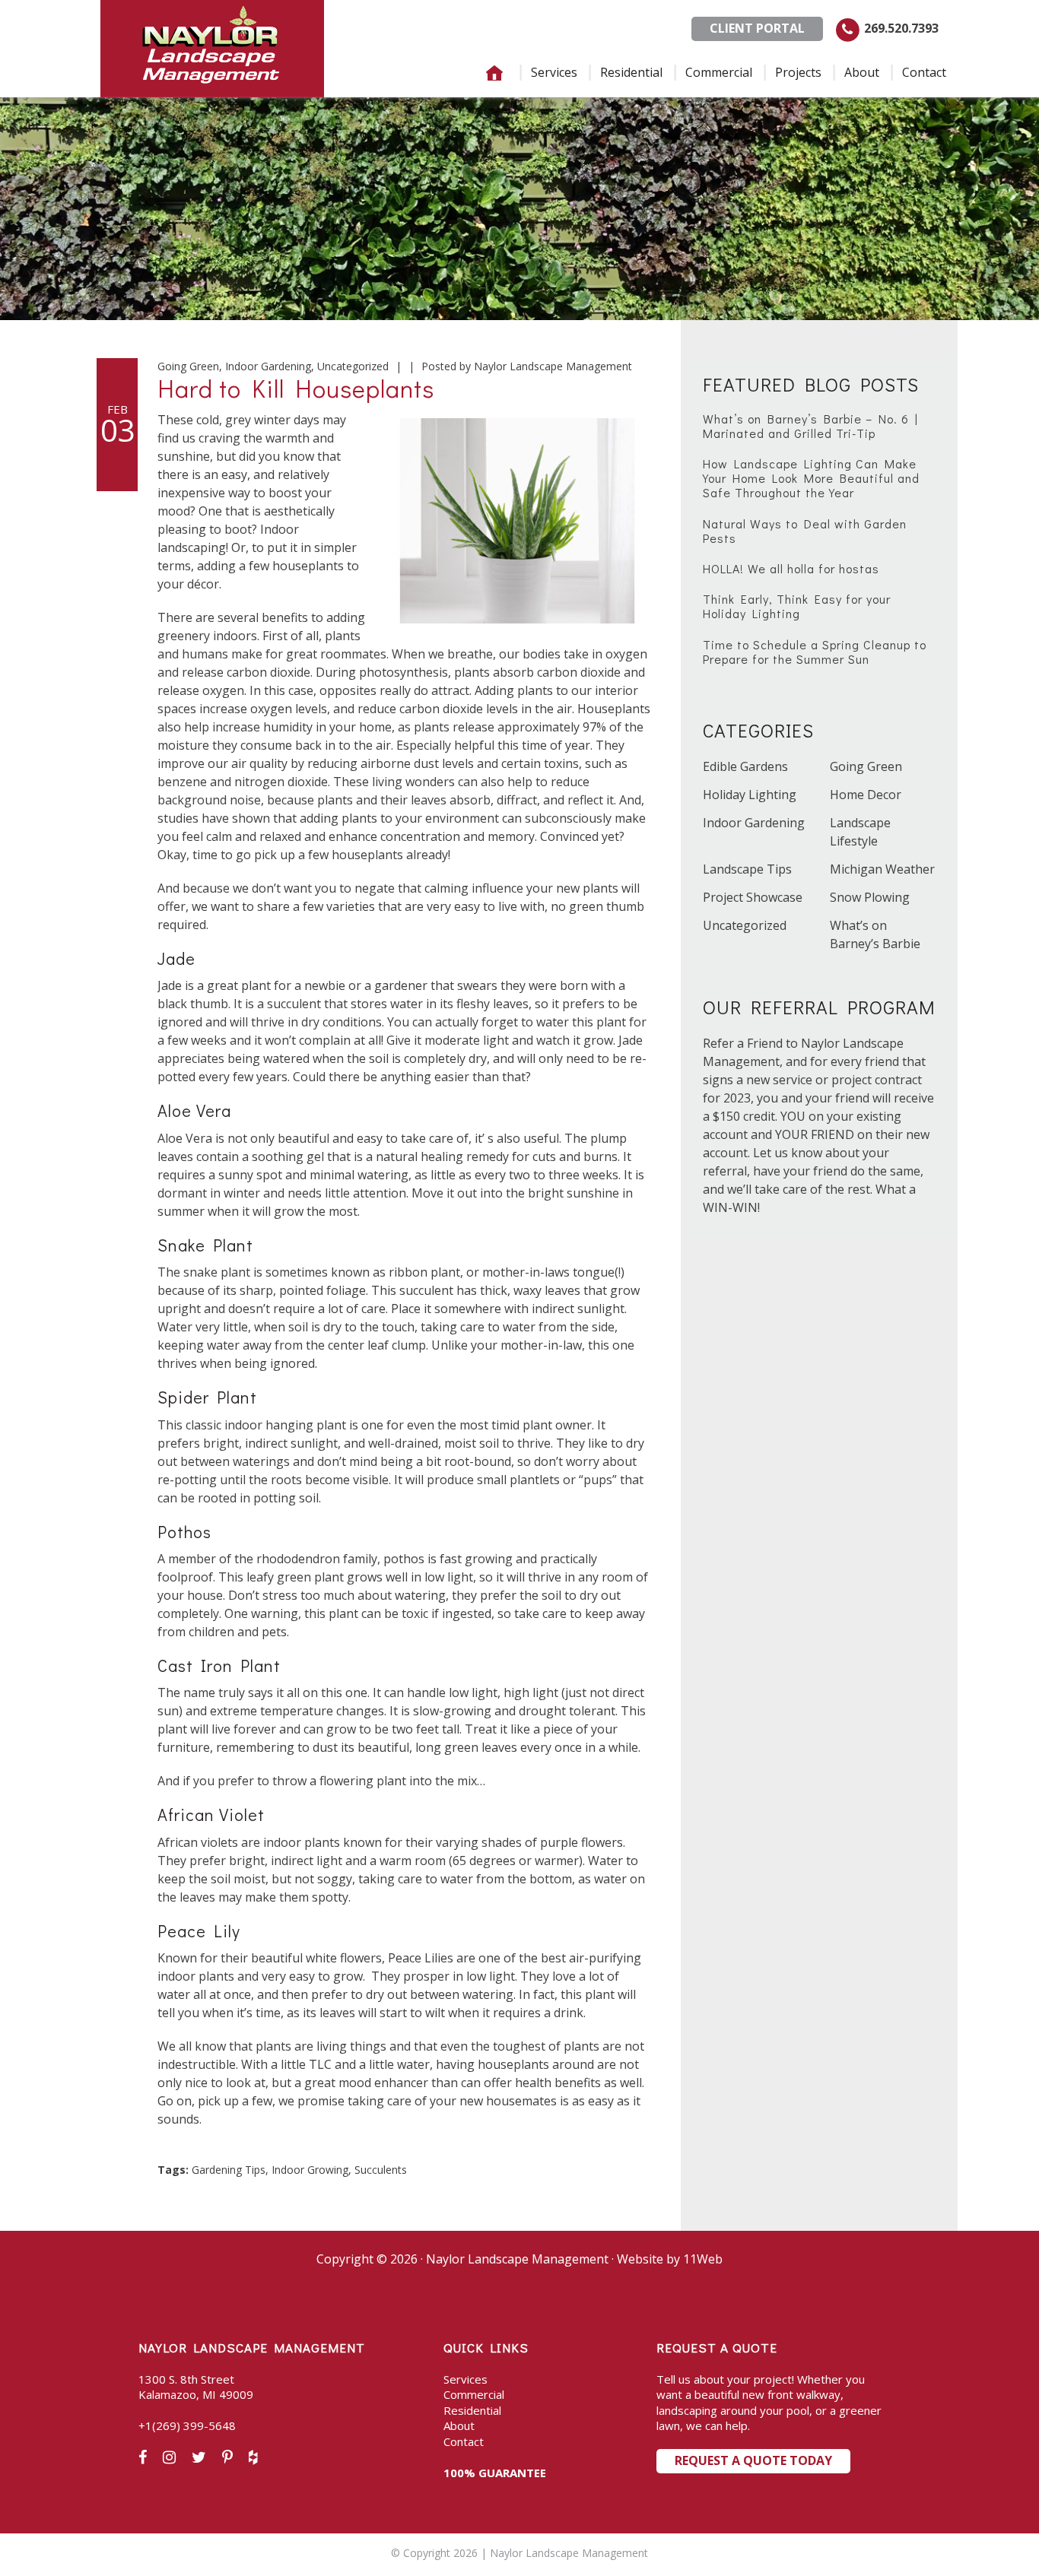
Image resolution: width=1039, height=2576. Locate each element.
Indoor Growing (310, 2170)
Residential (472, 2410)
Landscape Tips (747, 869)
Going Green (188, 366)
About (459, 2425)
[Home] (494, 73)
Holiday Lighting (750, 795)
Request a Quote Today (753, 2460)
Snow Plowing (870, 897)
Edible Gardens (745, 766)
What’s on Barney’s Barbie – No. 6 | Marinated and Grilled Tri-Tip (810, 426)
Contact (464, 2441)
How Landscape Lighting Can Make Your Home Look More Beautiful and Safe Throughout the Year (811, 478)
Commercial (474, 2394)
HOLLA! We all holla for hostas (791, 568)
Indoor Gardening (268, 366)
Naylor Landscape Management (212, 49)
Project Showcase (753, 897)
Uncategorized (353, 366)
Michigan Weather (882, 869)
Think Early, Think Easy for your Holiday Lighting (797, 606)
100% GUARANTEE (495, 2473)
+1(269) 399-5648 (187, 2425)
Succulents (381, 2170)
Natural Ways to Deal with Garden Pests (805, 531)
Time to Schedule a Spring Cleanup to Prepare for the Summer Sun (815, 652)
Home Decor (866, 795)
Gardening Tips (229, 2170)
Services (465, 2379)
